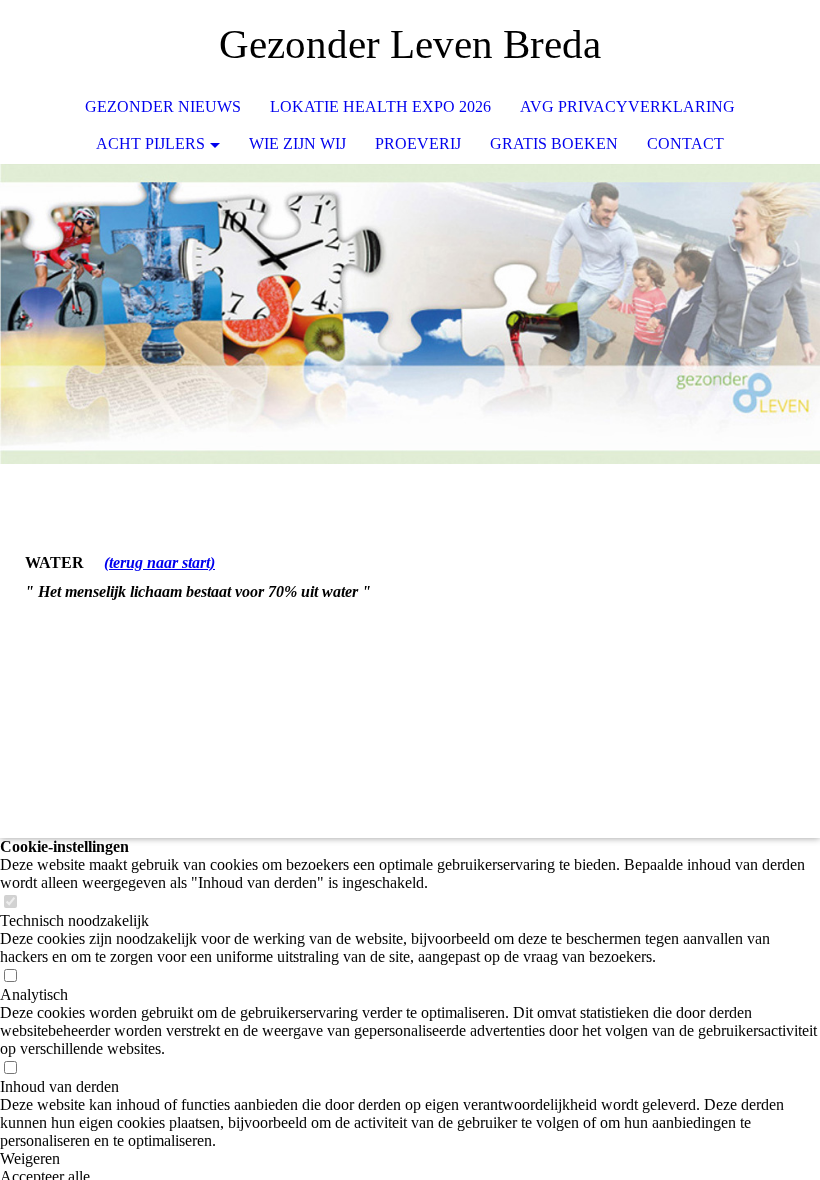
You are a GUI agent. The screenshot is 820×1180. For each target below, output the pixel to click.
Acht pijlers (150, 143)
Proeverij (418, 143)
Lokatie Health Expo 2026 (380, 106)
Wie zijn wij (297, 143)
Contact (685, 143)
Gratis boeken (554, 143)
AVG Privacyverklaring (627, 106)
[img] (745, 45)
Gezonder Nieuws (163, 106)
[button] (410, 1159)
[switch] (10, 902)
